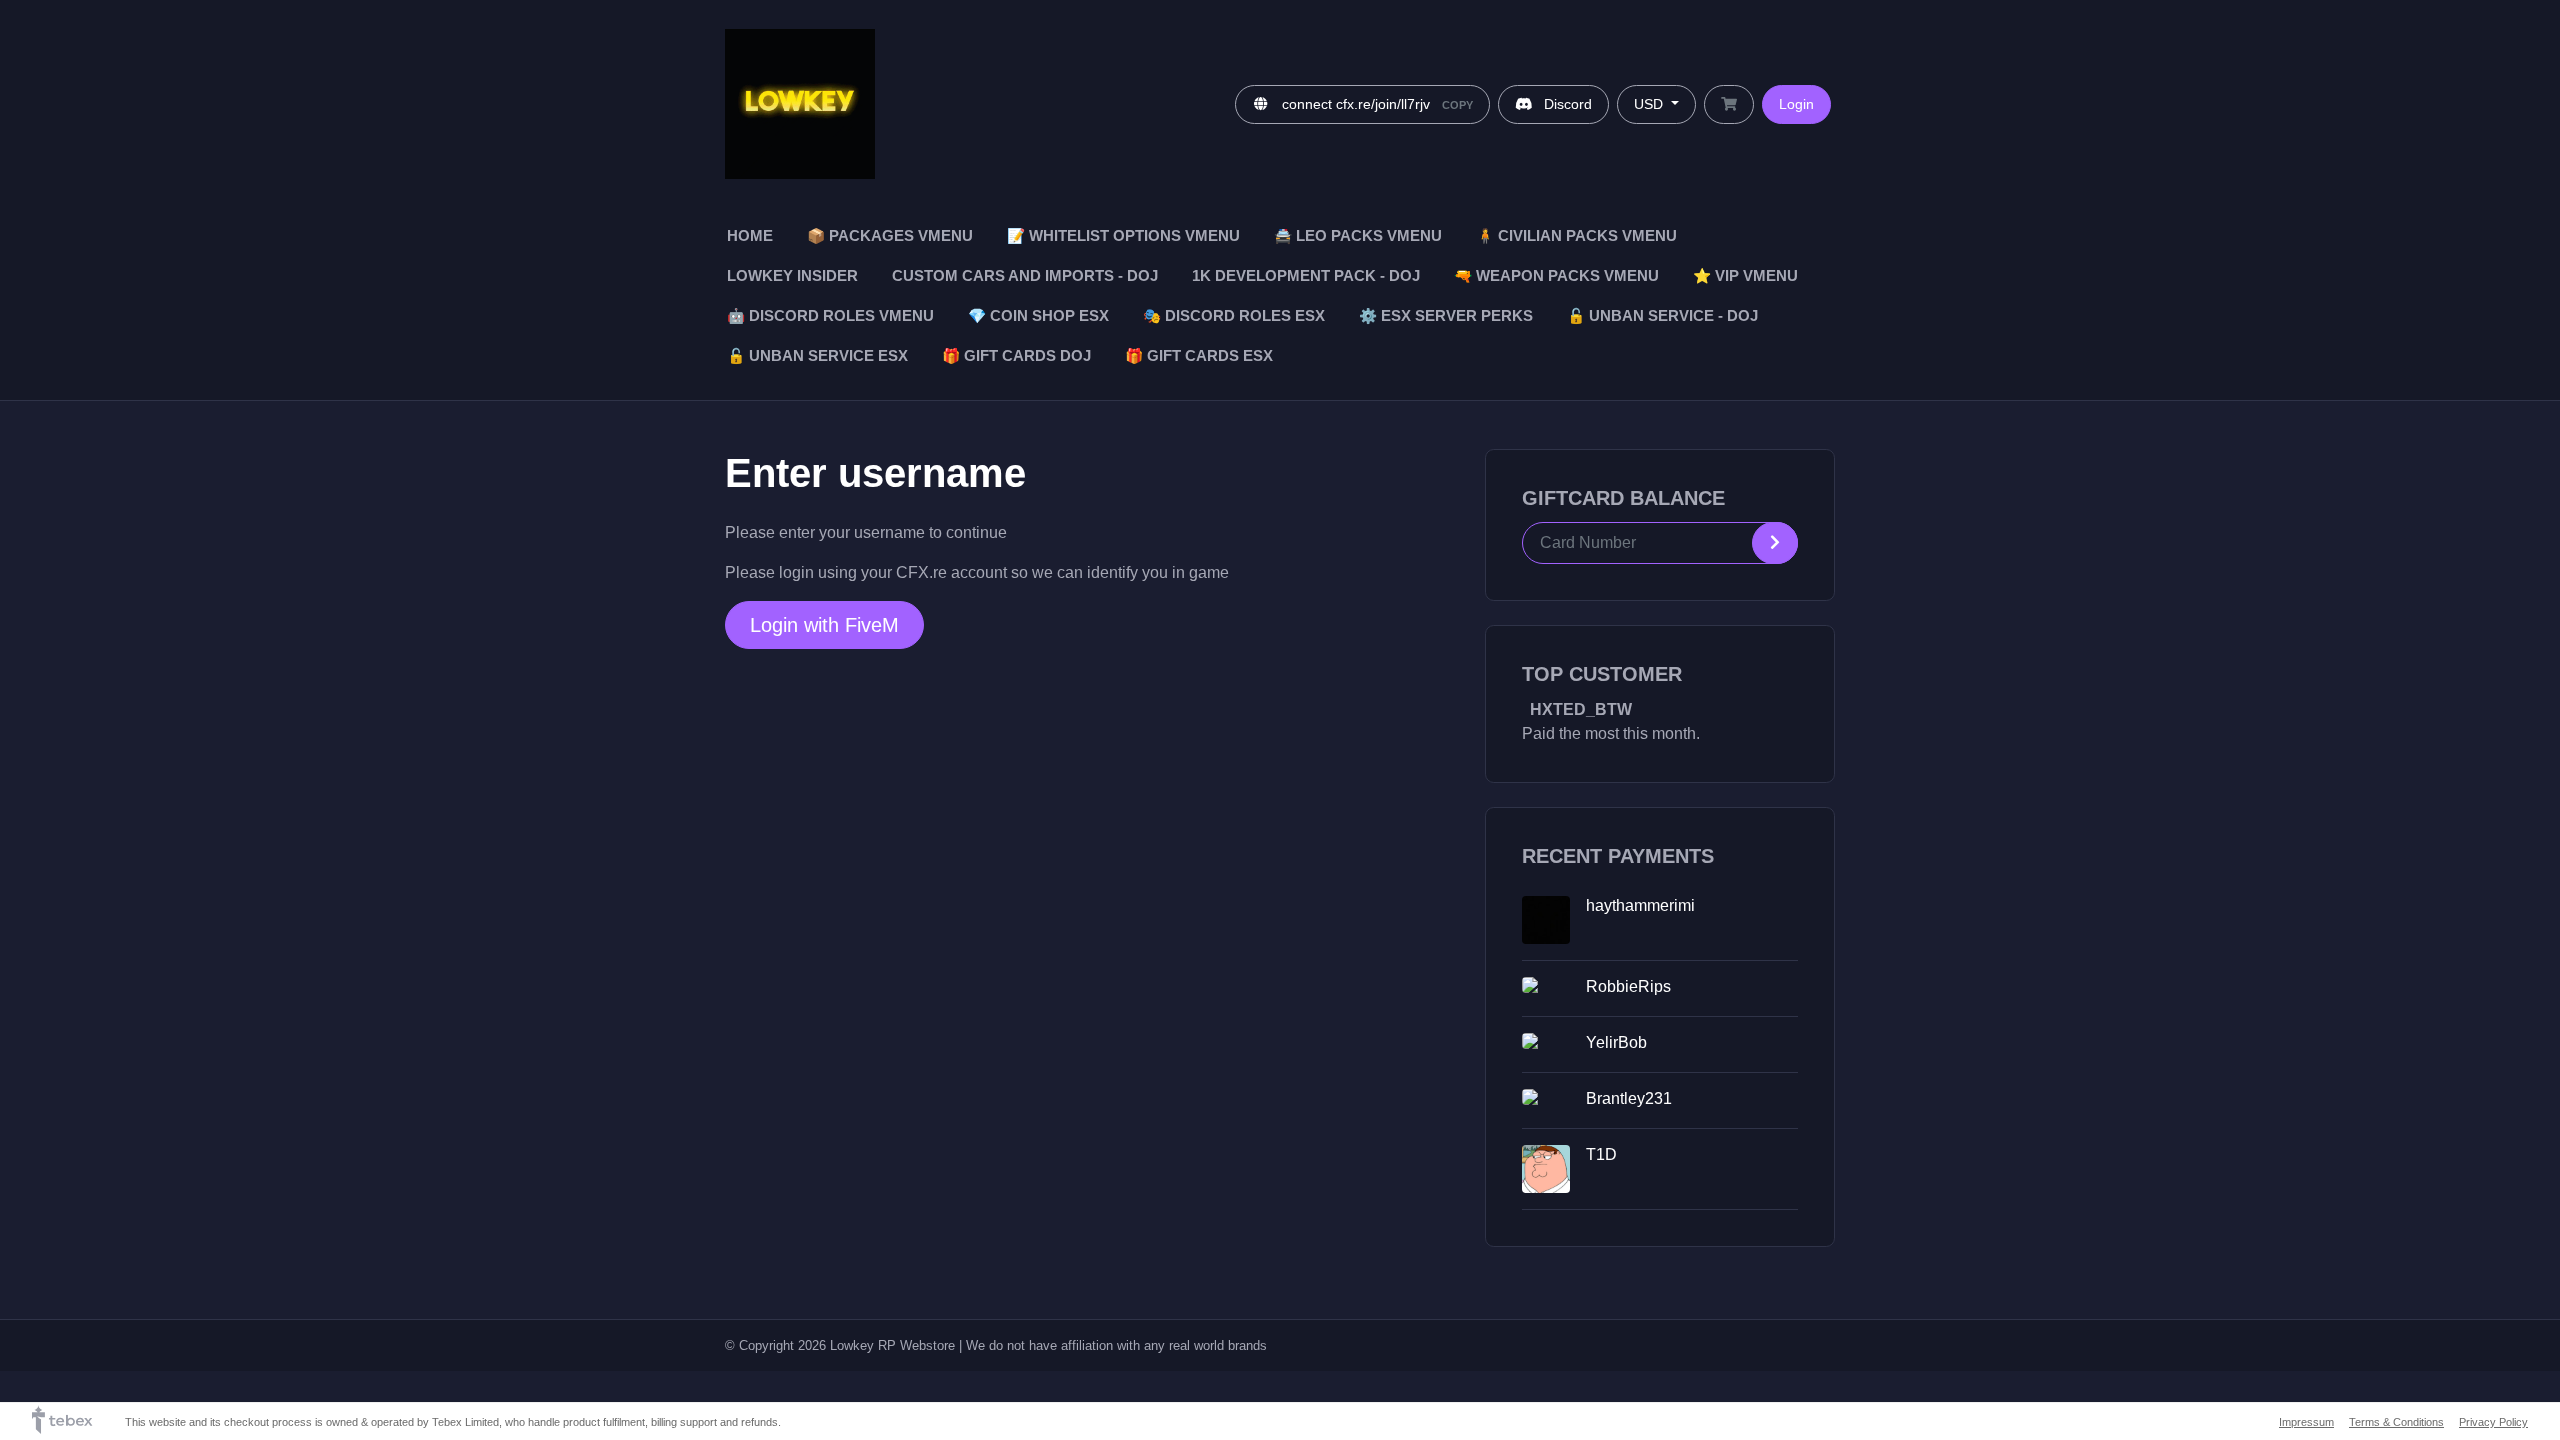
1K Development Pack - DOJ (1306, 276)
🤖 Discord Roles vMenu (830, 316)
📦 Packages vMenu (890, 236)
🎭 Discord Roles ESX (1234, 316)
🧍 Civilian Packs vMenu (1576, 236)
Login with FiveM (824, 625)
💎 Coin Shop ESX (1038, 316)
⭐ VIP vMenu (1745, 276)
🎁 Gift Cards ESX (1199, 356)
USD (1650, 104)
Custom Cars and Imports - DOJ (1025, 276)
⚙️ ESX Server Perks (1446, 316)
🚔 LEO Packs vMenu (1358, 236)
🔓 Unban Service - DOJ (1662, 316)
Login (1796, 104)
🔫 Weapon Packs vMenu (1556, 276)
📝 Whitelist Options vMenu (1123, 236)
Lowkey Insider (792, 276)
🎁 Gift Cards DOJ (1016, 356)
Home (750, 236)
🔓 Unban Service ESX (817, 356)
